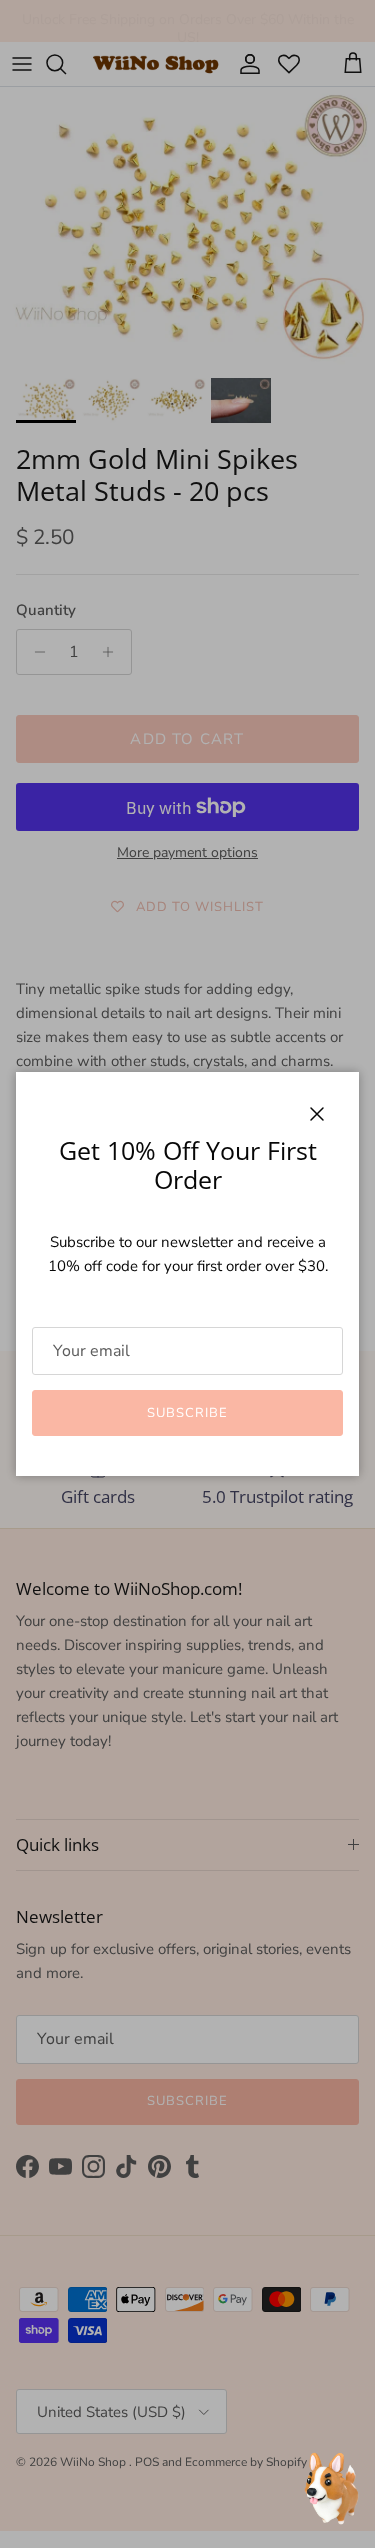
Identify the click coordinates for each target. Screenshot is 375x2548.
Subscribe (187, 1413)
